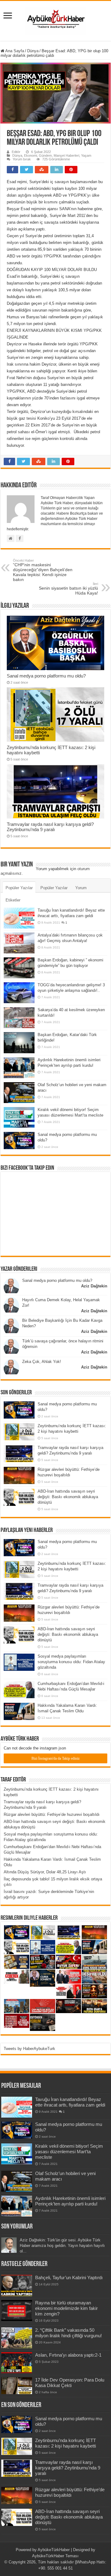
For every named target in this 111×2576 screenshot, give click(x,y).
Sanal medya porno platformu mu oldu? (46, 676)
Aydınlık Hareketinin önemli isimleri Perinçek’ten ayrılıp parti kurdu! (70, 2201)
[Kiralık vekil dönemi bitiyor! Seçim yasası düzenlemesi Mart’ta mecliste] (19, 1117)
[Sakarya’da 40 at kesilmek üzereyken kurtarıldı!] (19, 1018)
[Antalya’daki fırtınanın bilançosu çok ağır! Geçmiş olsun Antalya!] (19, 943)
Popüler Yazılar (19, 888)
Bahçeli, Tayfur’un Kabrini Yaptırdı (69, 2278)
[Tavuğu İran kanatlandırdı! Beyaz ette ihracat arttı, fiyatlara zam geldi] (19, 918)
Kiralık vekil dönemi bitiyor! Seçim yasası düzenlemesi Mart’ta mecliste (69, 2152)
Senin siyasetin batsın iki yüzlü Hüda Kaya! (68, 589)
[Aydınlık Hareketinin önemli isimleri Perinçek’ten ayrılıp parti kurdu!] (19, 1068)
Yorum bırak (22, 159)
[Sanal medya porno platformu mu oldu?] (19, 1141)
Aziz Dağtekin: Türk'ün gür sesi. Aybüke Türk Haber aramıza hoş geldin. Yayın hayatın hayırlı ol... (62, 2246)
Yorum (81, 888)
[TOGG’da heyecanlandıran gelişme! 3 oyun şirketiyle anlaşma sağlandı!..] (19, 993)
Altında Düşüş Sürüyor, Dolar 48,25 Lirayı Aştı (45, 1872)
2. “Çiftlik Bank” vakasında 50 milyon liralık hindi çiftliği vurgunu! (68, 2333)
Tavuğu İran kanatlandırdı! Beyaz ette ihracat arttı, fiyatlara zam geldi (70, 2102)
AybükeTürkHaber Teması (55, 2556)
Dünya (33, 51)
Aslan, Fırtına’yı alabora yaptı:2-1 (68, 2355)
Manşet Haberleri (66, 155)
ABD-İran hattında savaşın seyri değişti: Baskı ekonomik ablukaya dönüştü (68, 1497)
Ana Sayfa (14, 51)
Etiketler (13, 900)
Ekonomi (31, 155)
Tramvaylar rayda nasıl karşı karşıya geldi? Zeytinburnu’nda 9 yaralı (50, 827)
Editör (16, 152)
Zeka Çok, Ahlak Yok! (42, 1362)
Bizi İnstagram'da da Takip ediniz (55, 1758)
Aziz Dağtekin (94, 1286)
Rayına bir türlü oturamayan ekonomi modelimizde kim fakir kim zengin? (66, 2308)
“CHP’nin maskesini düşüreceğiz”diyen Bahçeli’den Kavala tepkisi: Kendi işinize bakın (43, 570)
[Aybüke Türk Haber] (55, 20)
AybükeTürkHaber (54, 2550)
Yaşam (86, 155)
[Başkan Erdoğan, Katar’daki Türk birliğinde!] (19, 1043)
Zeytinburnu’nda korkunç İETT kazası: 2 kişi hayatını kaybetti (66, 2443)
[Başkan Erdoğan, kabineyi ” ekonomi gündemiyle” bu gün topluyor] (19, 968)
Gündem (45, 155)
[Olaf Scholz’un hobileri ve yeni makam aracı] (19, 1093)
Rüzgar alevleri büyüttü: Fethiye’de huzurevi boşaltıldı (52, 1814)
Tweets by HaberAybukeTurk (29, 2049)
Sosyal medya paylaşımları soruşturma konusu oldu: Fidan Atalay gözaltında (71, 1662)
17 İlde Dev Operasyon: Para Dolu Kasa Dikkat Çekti (70, 2383)
